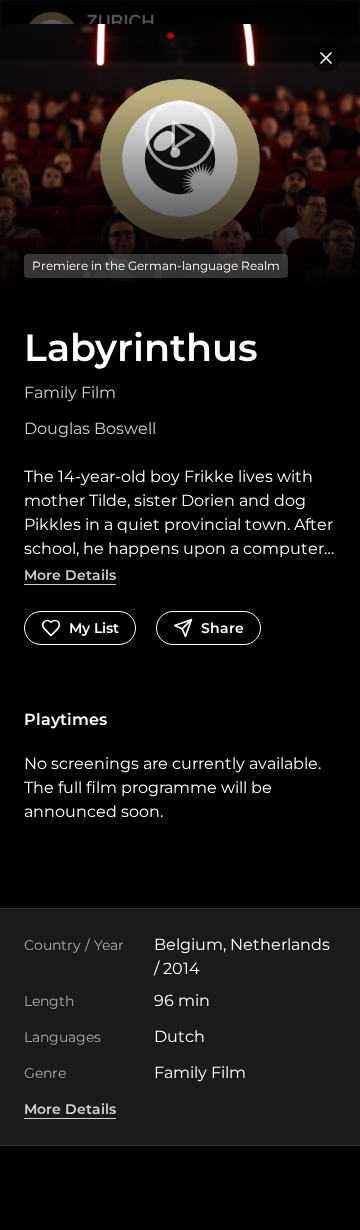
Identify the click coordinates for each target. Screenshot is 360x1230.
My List (94, 628)
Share (222, 628)
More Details (70, 575)
